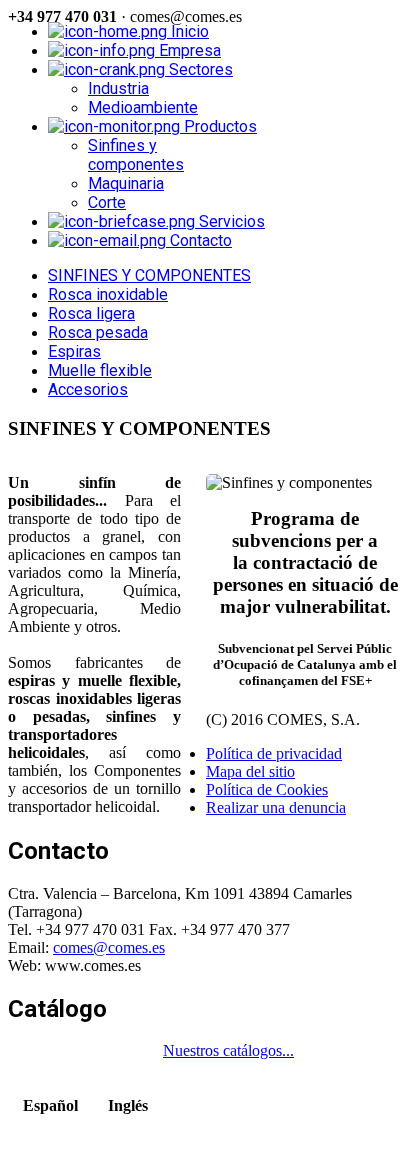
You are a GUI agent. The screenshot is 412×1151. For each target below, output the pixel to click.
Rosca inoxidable (108, 294)
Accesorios (88, 389)
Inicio (188, 31)
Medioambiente (143, 107)
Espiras (74, 351)
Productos (218, 126)
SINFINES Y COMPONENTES (149, 275)
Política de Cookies (267, 789)
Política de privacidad (274, 753)
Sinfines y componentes (136, 155)
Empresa (188, 50)
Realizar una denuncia (276, 807)
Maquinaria (126, 183)
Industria (118, 88)
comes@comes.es (109, 947)
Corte (107, 202)
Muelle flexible (100, 370)
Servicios (230, 221)
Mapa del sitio (250, 771)
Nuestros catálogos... (228, 1050)
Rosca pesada (98, 332)
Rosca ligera (91, 313)
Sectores (199, 69)
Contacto (199, 240)
